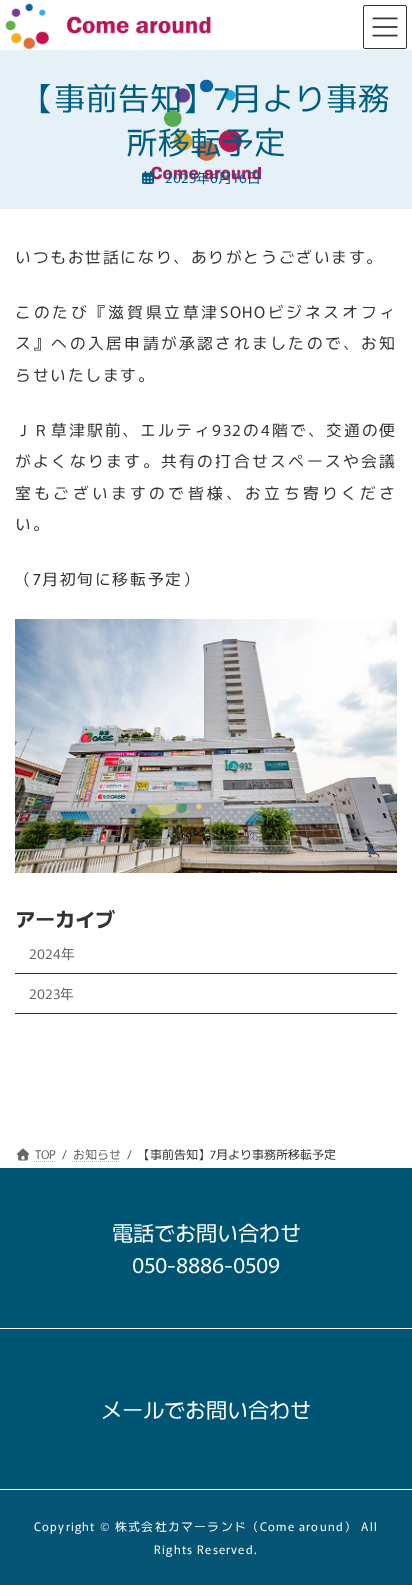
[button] (206, 1258)
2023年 (51, 993)
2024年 (52, 953)
